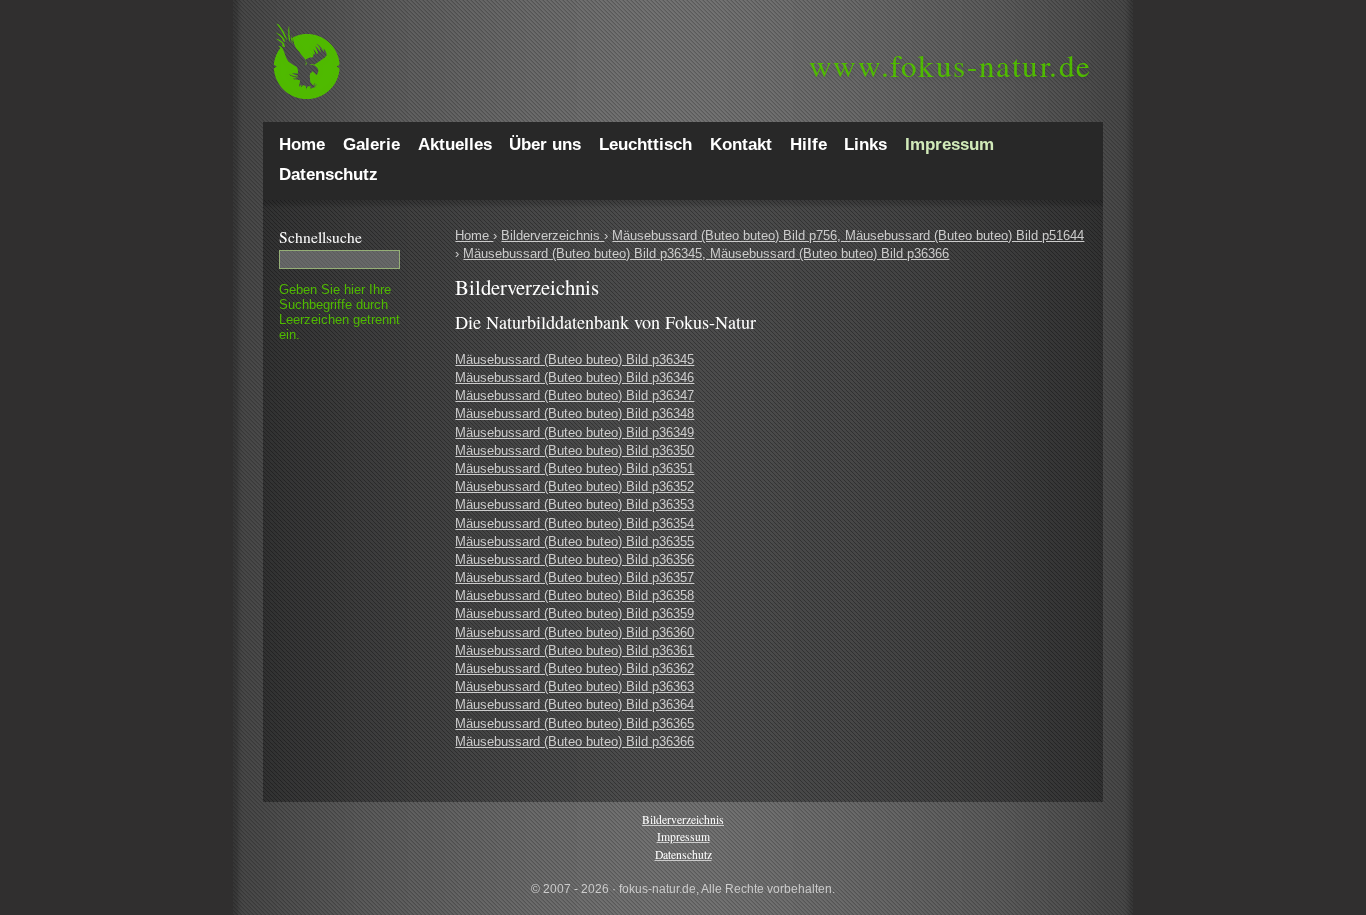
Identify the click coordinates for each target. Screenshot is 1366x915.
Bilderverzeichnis (552, 235)
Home (474, 235)
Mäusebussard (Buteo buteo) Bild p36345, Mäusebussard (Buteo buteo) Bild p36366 (706, 253)
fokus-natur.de (950, 65)
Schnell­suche (320, 237)
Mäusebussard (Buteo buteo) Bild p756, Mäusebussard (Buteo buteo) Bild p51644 (848, 235)
